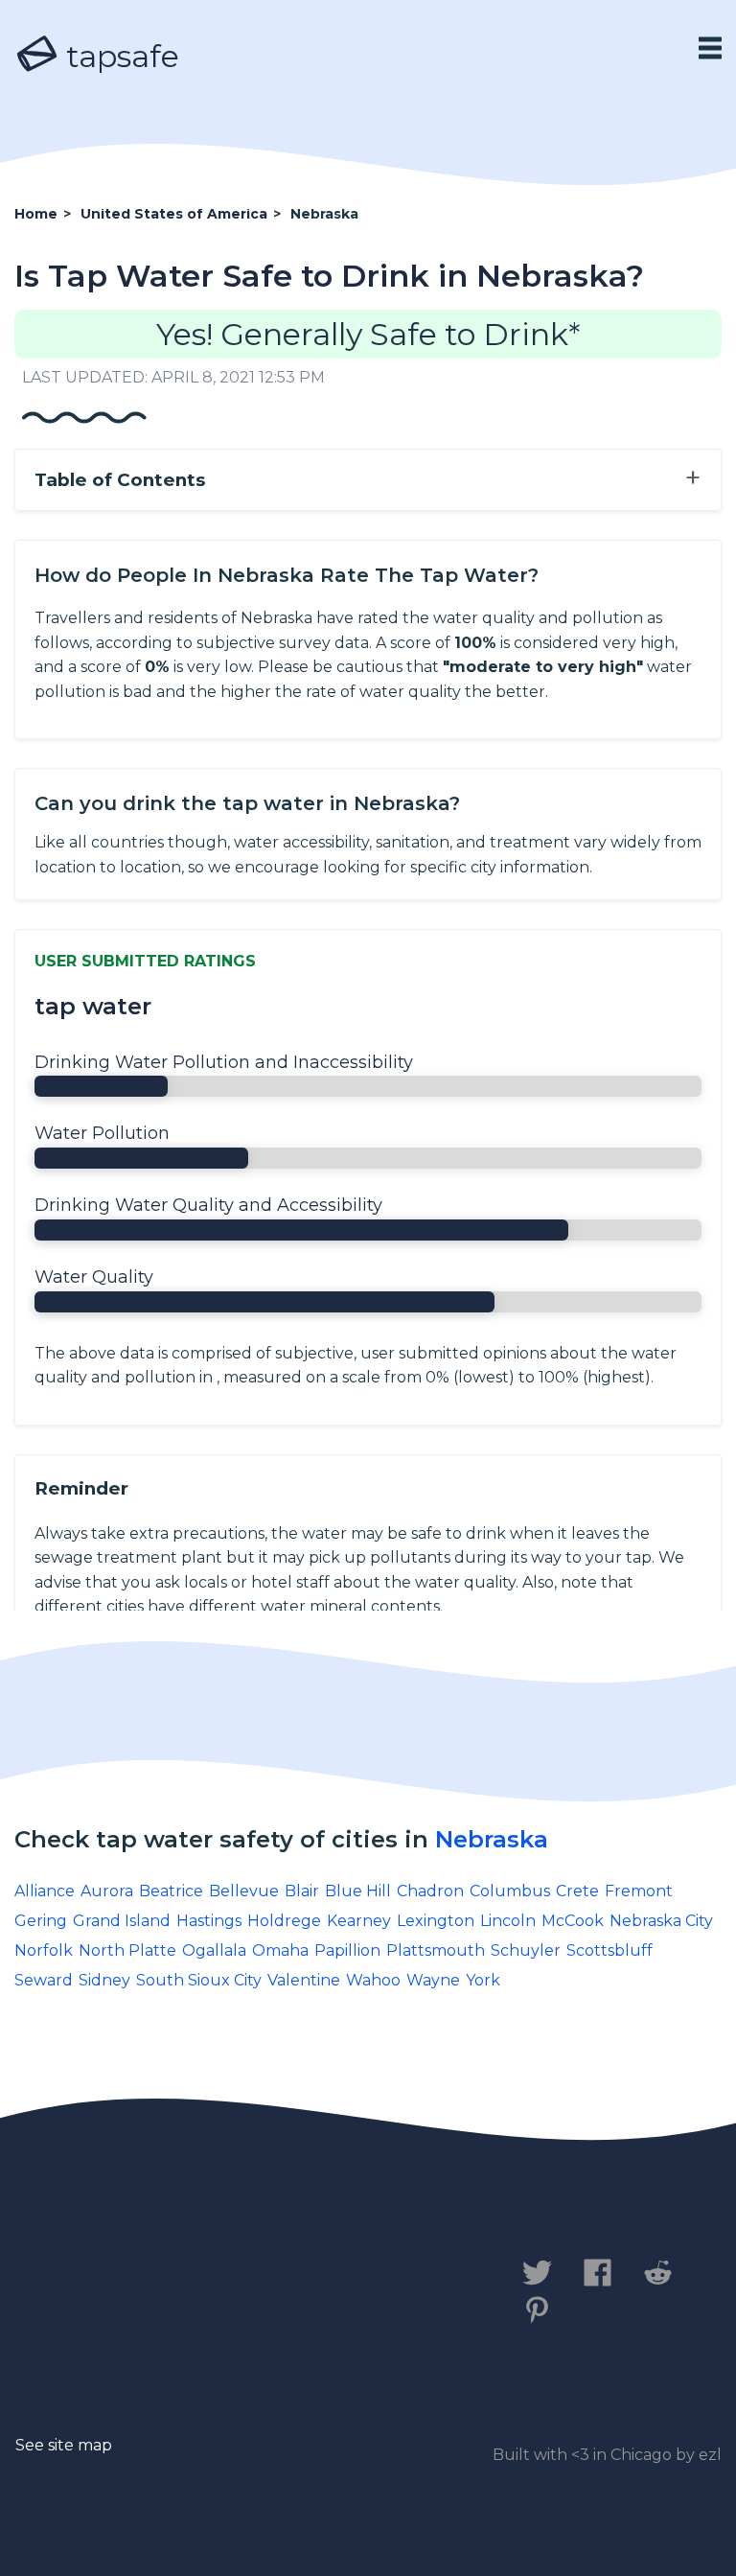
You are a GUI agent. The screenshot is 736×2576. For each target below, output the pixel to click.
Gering (41, 1921)
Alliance (45, 1891)
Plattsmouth (436, 1950)
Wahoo (373, 1980)
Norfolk (44, 1950)
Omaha (280, 1950)
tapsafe (119, 56)
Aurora (107, 1891)
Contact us (70, 2283)
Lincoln (508, 1921)
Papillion (347, 1950)
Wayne (433, 1980)
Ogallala (214, 1950)
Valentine (304, 1980)
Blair (302, 1891)
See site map (64, 2445)
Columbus (510, 1891)
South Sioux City (199, 1980)
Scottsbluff (609, 1950)
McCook (573, 1921)
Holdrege (284, 1921)
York (483, 1980)
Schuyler (526, 1950)
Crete (577, 1891)
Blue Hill (358, 1891)
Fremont (639, 1891)
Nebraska (492, 1839)
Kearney (359, 1921)
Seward (44, 1980)
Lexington (436, 1921)
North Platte (127, 1950)
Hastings (209, 1921)
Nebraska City (661, 1921)
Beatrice (171, 1891)
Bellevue (244, 1891)
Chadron (430, 1891)
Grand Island (122, 1921)
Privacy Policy (228, 2283)
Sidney (104, 1980)
